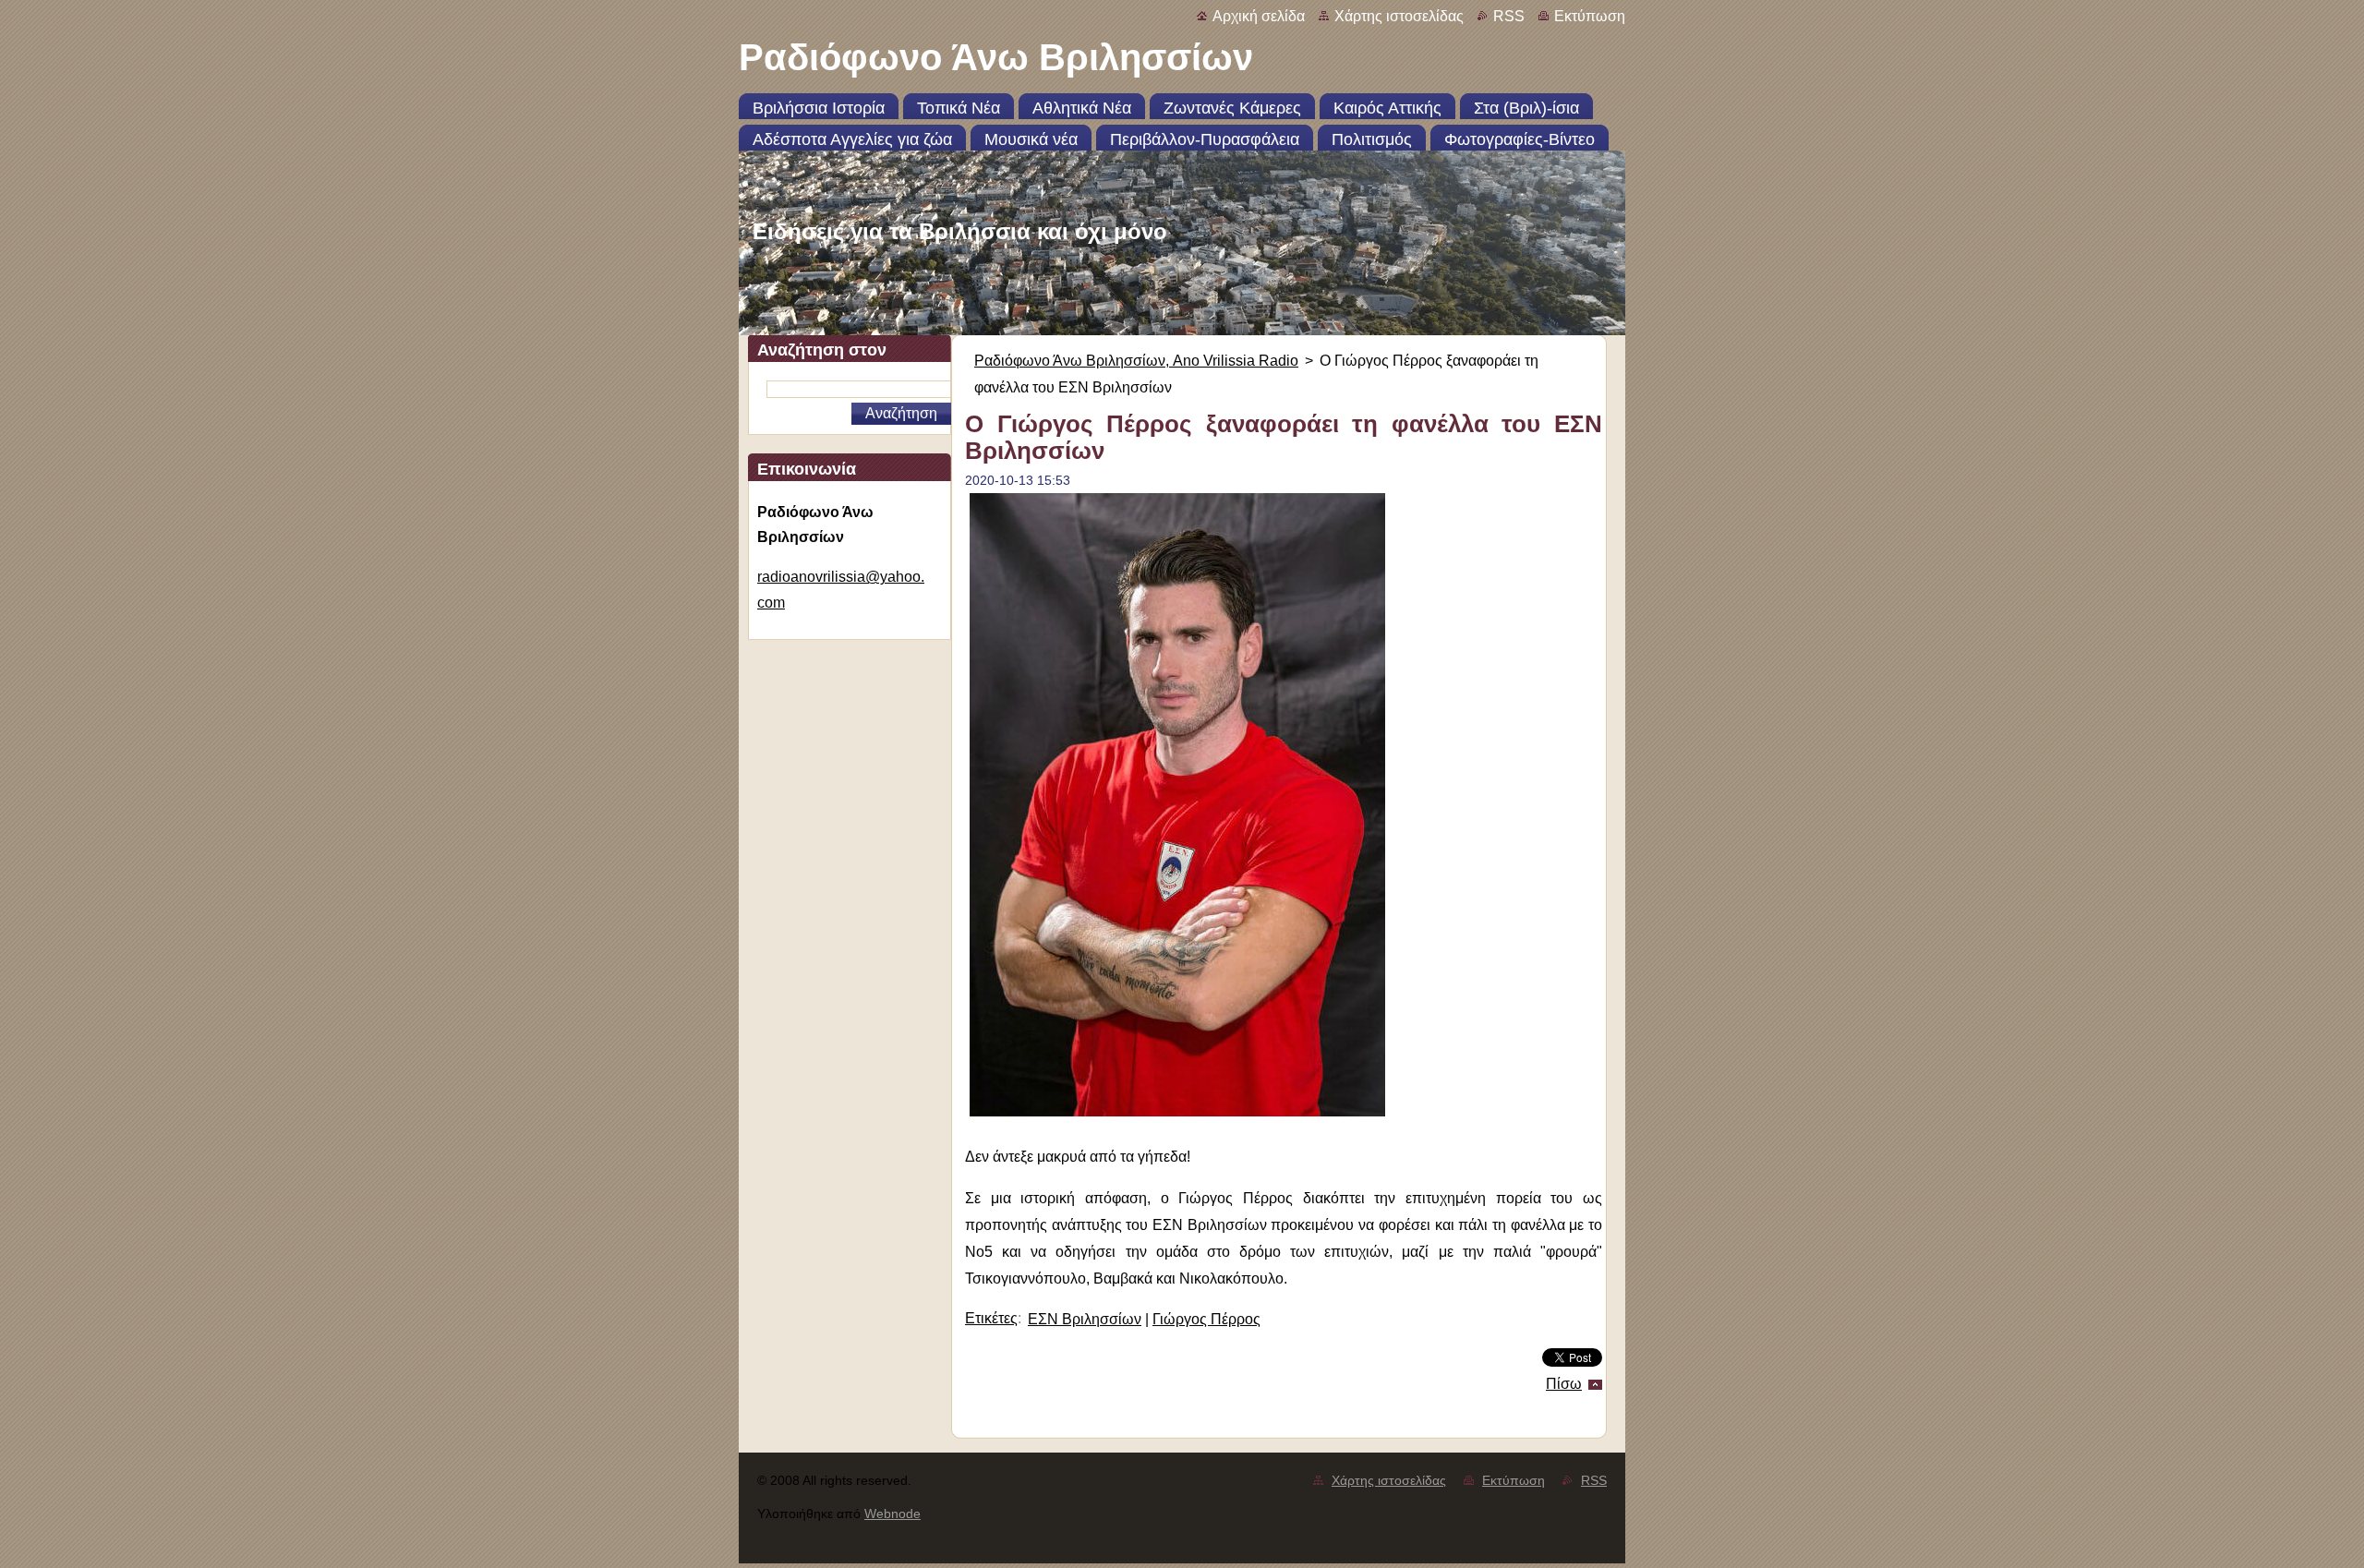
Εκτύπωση (1590, 16)
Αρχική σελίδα (1259, 16)
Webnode (893, 1514)
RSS (1509, 16)
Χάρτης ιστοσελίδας (1399, 16)
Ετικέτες (991, 1318)
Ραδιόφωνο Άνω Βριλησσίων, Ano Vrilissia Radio (1136, 361)
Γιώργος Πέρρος (1206, 1319)
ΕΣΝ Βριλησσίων (1085, 1319)
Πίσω (1564, 1384)
